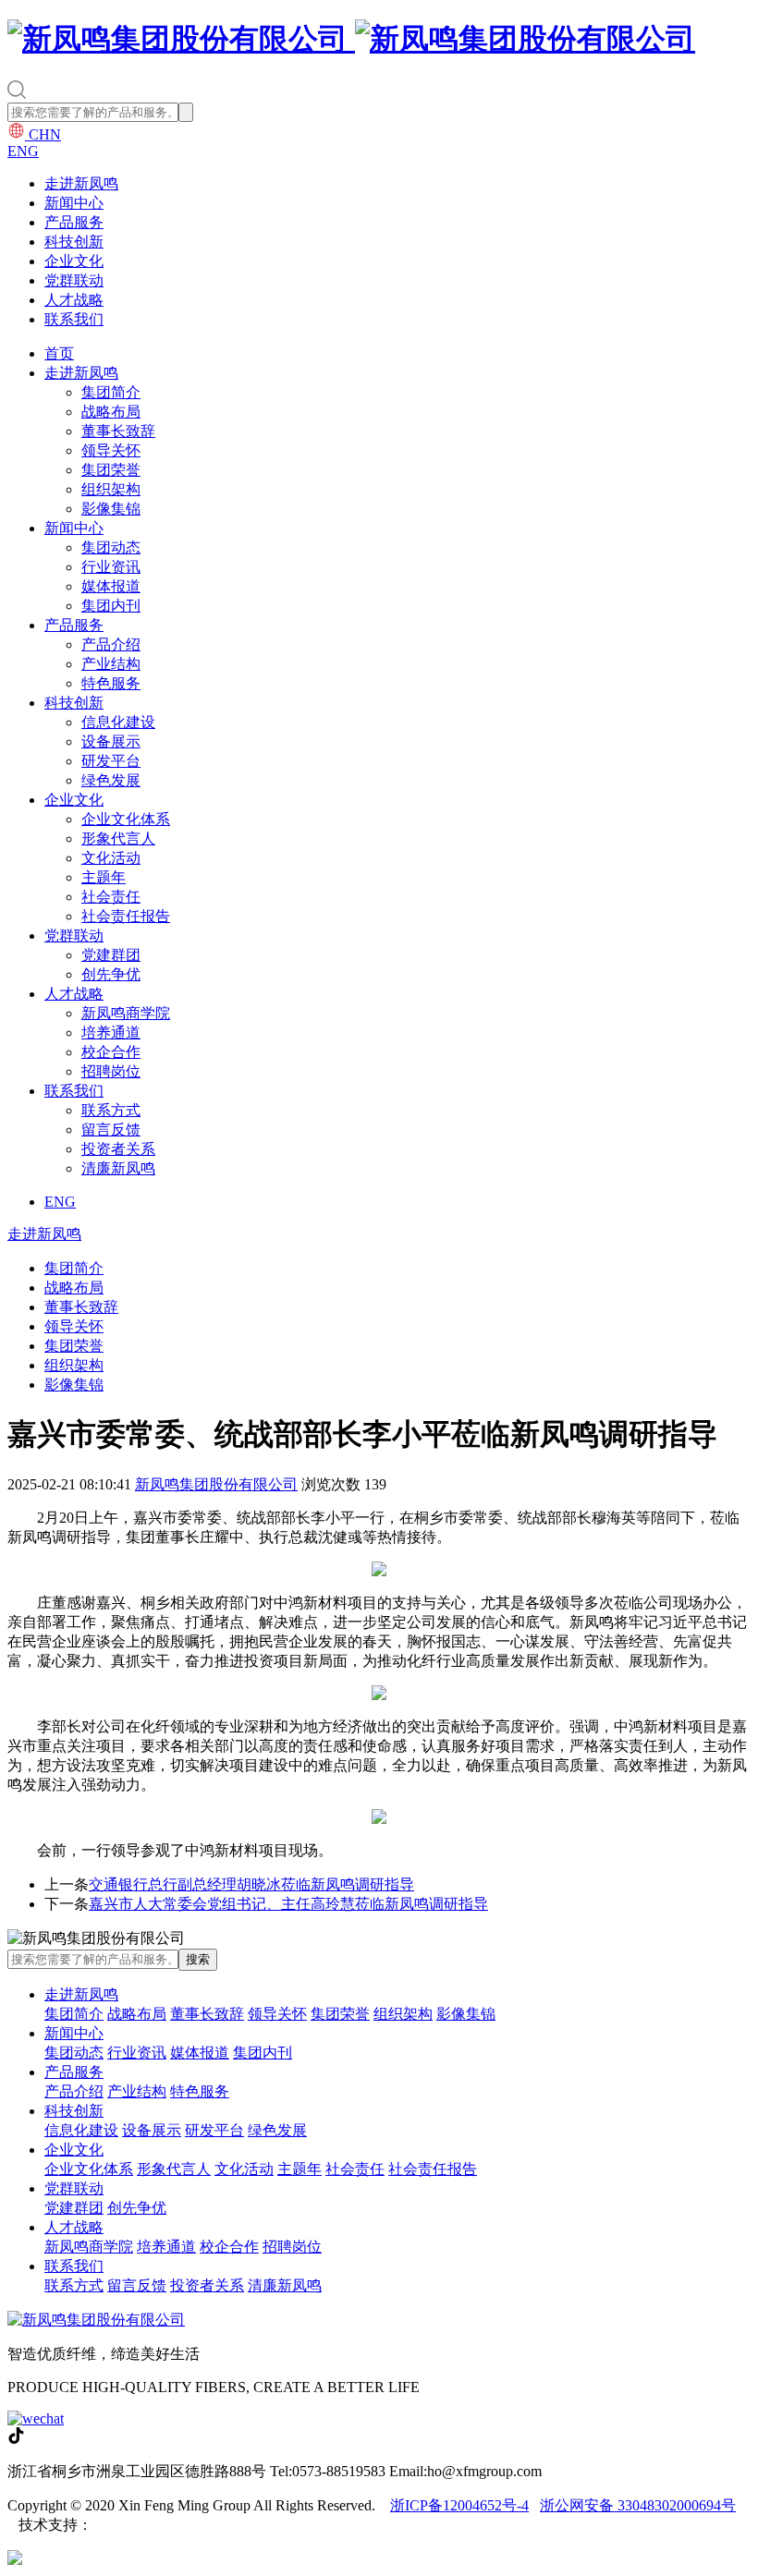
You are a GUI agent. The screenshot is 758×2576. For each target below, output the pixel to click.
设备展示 (111, 741)
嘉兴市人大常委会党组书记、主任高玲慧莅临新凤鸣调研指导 (288, 1904)
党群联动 (74, 280)
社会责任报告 (126, 916)
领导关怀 (111, 450)
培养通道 (111, 1033)
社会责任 (111, 897)
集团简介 (111, 392)
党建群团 (111, 955)
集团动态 (111, 547)
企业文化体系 (126, 819)
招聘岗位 (111, 1071)
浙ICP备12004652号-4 (459, 2505)
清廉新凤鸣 (118, 1168)
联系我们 (74, 319)
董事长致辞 (118, 431)
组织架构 (111, 489)
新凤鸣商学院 (126, 1013)
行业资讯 (111, 567)
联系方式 (111, 1110)
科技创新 (74, 242)
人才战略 (74, 300)
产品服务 (74, 222)
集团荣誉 (111, 470)
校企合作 (111, 1052)
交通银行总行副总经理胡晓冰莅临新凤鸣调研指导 (251, 1884)
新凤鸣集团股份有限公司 (216, 1484)
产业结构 (111, 664)
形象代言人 (118, 838)
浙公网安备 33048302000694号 (638, 2505)
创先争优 (111, 974)
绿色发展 (111, 780)
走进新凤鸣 (81, 183)
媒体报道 (111, 586)
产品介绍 (111, 644)
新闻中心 (74, 203)
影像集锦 (111, 509)
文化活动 (111, 858)
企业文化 (74, 261)
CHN (43, 134)
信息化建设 (118, 722)
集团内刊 (111, 606)
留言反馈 (111, 1130)
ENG (23, 151)
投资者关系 (118, 1149)
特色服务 (111, 683)
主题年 (104, 877)
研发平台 (111, 761)
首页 (59, 353)
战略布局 (111, 412)
